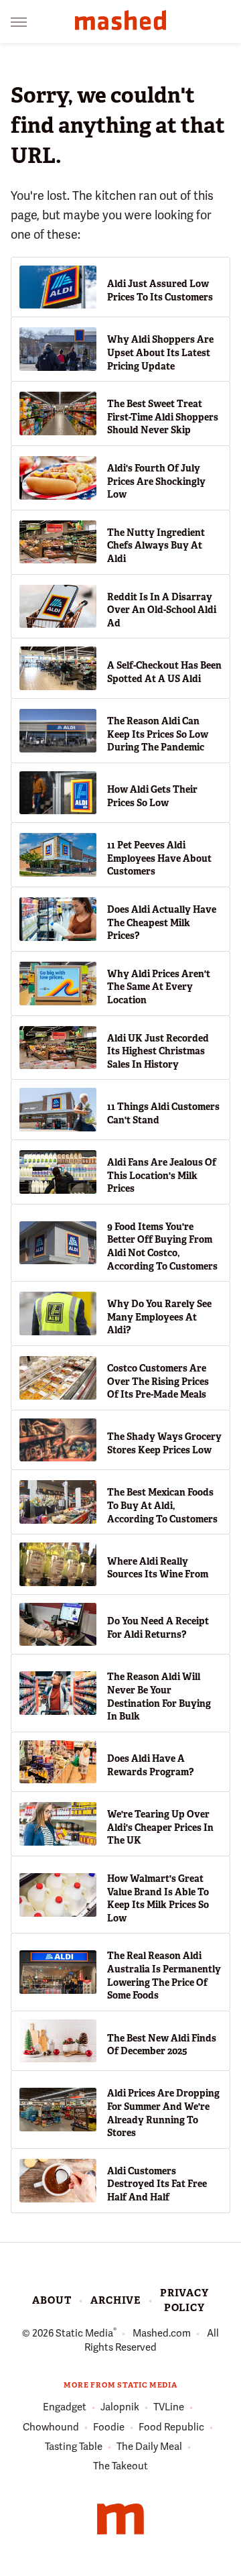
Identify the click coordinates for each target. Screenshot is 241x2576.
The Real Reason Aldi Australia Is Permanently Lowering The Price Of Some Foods (164, 1975)
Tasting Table (74, 2447)
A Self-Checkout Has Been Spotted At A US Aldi (164, 672)
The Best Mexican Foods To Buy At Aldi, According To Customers (162, 1505)
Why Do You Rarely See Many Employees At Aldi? (159, 1317)
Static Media (84, 2333)
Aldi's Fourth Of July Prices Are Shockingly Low (156, 481)
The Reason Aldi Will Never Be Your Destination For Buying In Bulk (159, 1696)
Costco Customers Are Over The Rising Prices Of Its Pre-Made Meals (158, 1381)
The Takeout (120, 2466)
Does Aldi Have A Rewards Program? (150, 1765)
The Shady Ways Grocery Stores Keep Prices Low (164, 1443)
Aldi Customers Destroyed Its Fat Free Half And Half (157, 2184)
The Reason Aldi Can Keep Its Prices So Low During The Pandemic (158, 734)
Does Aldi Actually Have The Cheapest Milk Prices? (162, 922)
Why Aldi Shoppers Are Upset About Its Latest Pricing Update (160, 352)
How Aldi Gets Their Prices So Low (152, 796)
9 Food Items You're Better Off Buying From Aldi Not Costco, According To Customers (162, 1246)
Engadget (65, 2407)
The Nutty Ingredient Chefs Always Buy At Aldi (156, 546)
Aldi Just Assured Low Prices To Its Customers (160, 290)
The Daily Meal (149, 2447)
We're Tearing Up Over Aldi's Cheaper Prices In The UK (160, 1827)
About (52, 2300)
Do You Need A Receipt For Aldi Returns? (158, 1628)
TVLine (169, 2407)
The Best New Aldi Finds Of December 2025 (162, 2045)
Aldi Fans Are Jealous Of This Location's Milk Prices (162, 1175)
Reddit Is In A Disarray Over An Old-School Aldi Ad (162, 610)
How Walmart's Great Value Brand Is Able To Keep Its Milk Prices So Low (158, 1898)
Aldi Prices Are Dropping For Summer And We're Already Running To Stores (163, 2113)
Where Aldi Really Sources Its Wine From (158, 1568)
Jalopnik (120, 2407)
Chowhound (51, 2427)
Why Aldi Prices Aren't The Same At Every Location (159, 987)
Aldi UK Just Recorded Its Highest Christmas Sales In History (158, 1051)
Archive (115, 2300)
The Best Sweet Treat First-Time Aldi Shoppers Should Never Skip (163, 417)
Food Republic (171, 2427)
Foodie (109, 2427)
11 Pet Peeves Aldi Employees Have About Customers (159, 858)
